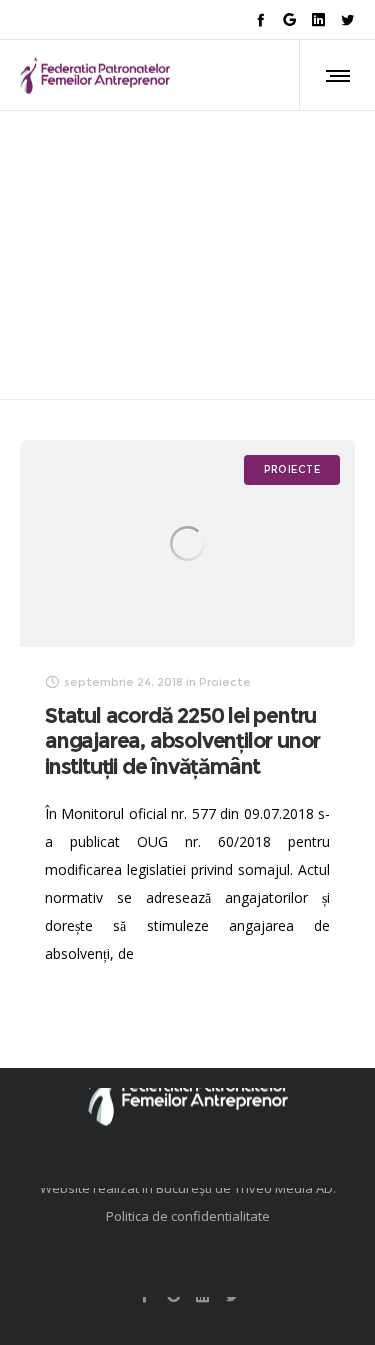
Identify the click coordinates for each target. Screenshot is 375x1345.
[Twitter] (347, 19)
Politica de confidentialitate (188, 1216)
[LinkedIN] (318, 19)
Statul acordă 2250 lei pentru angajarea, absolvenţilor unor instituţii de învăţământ (182, 741)
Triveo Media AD (283, 1188)
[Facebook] (260, 19)
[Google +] (289, 19)
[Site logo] (95, 75)
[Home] (187, 1088)
